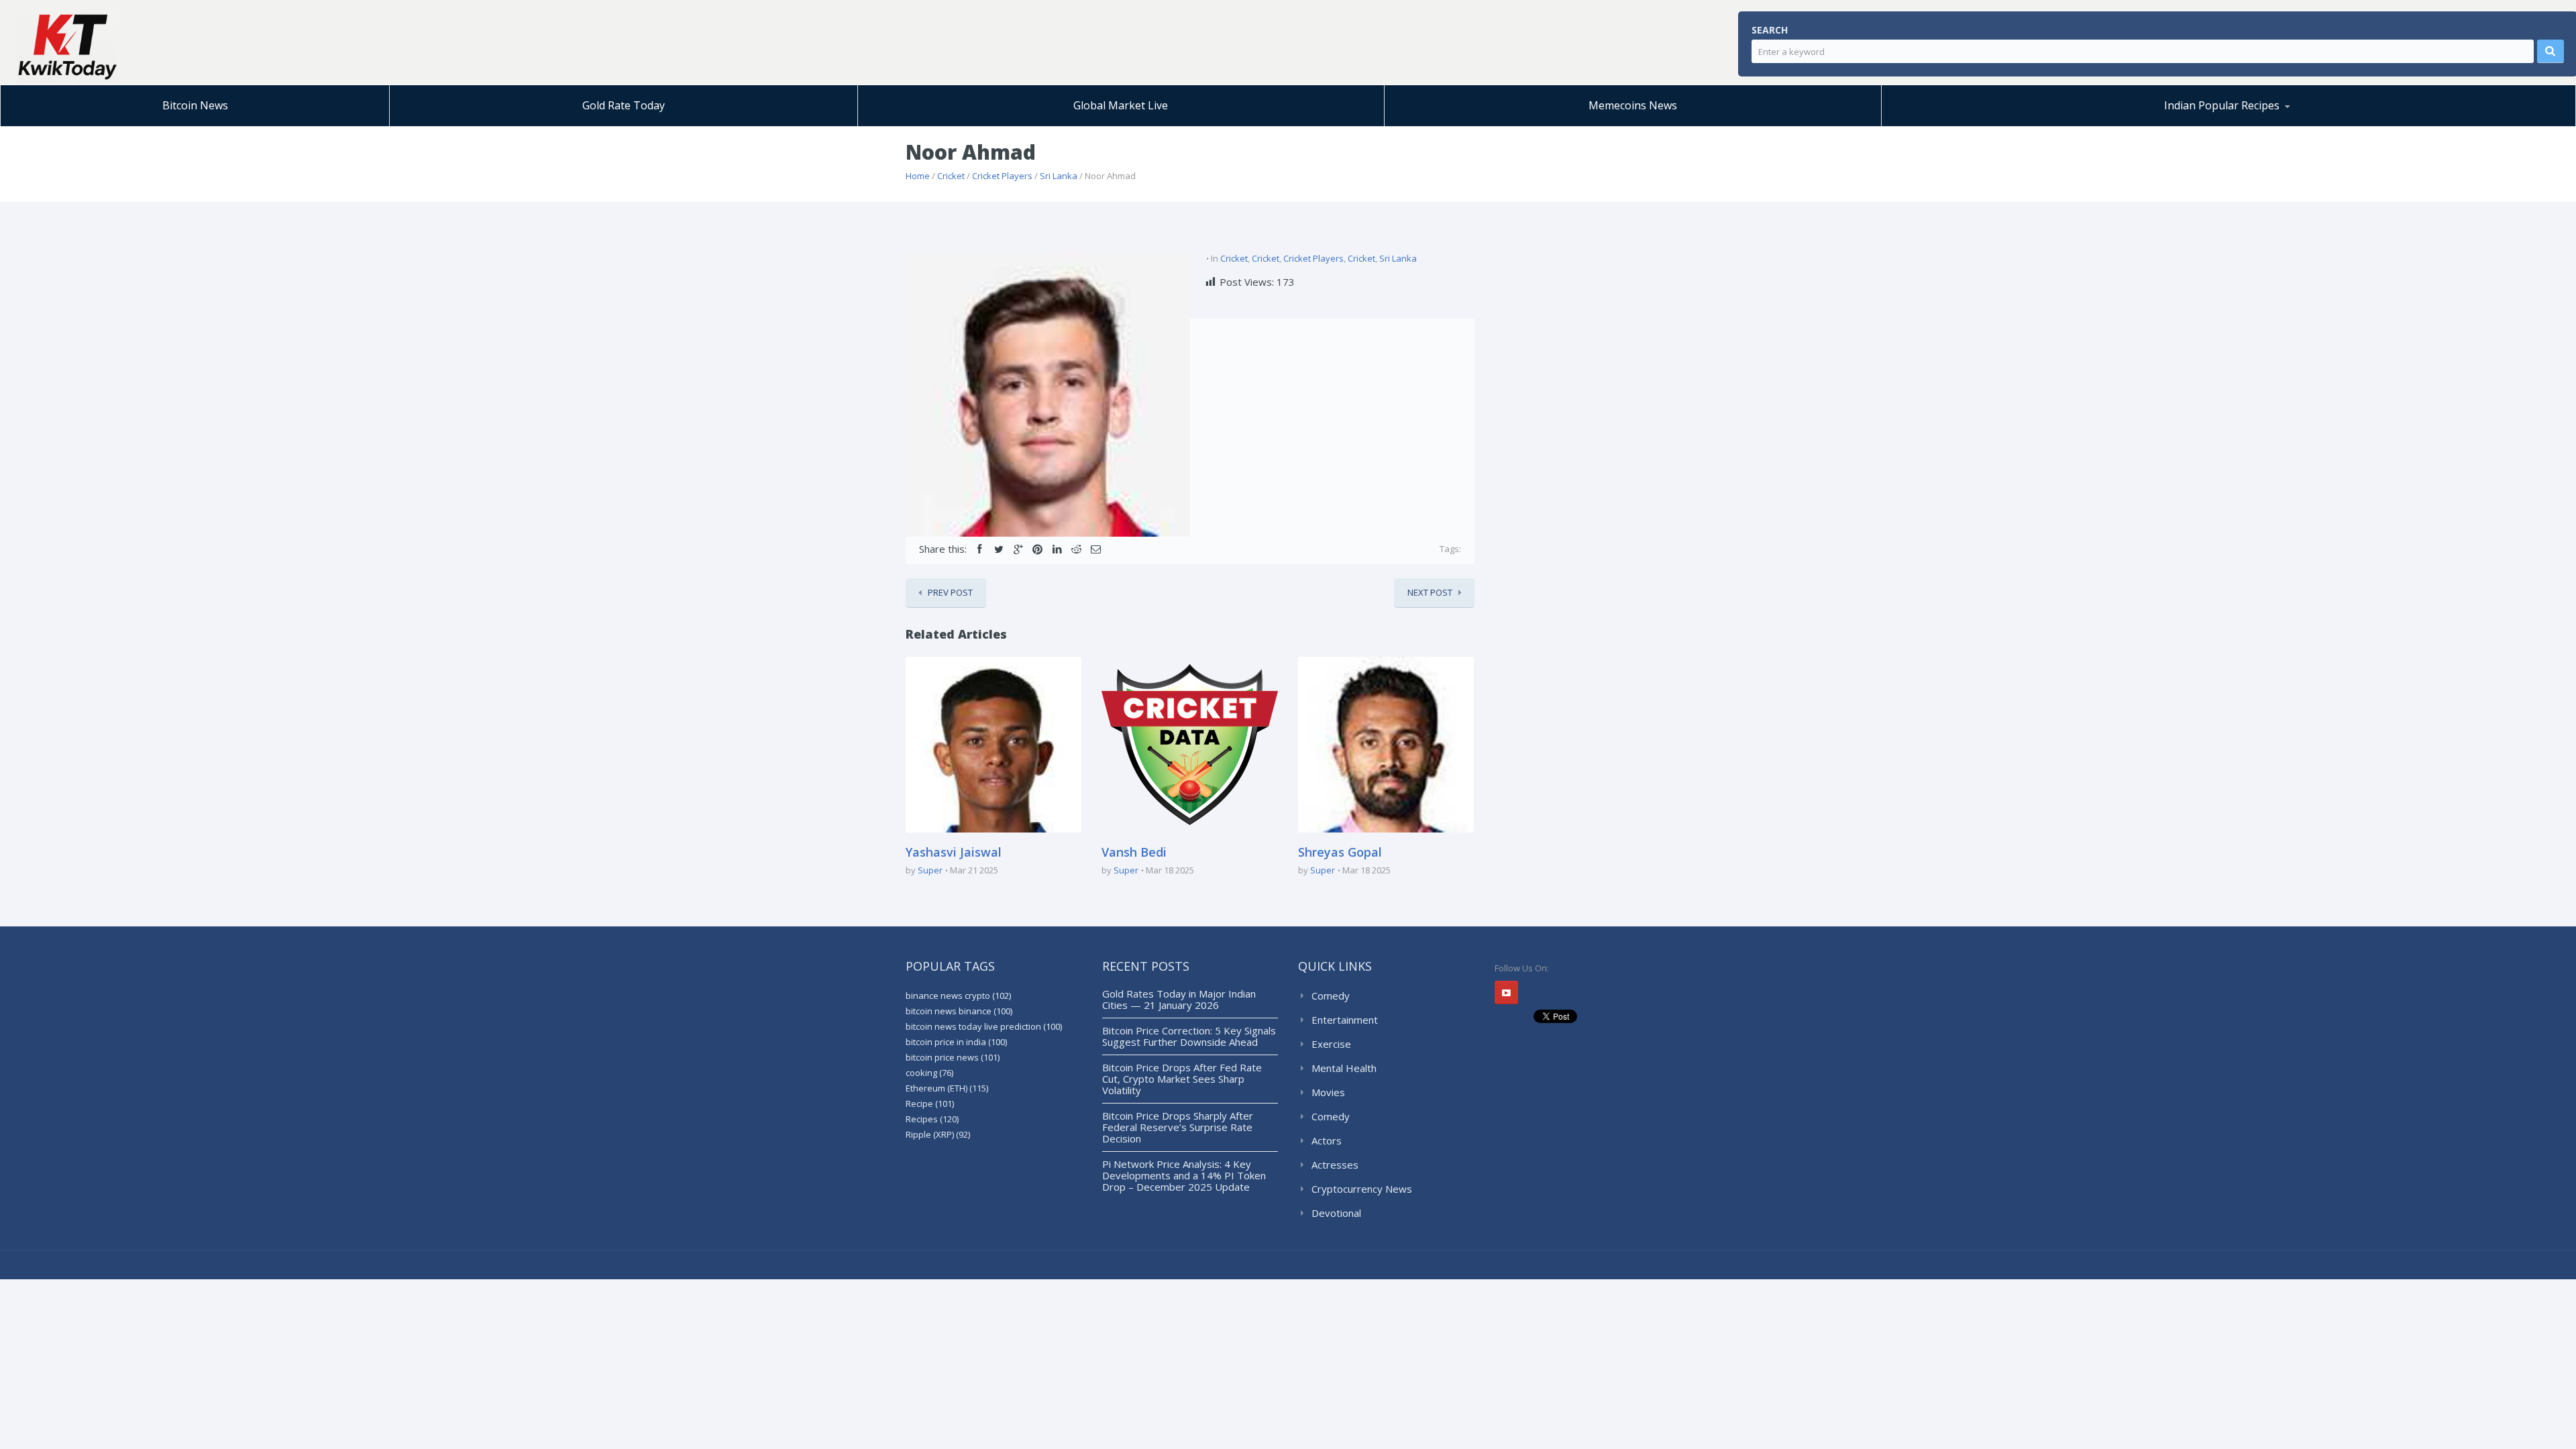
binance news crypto (958, 996)
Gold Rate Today (624, 105)
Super (930, 870)
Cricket (951, 176)
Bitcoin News (195, 105)
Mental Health (1344, 1068)
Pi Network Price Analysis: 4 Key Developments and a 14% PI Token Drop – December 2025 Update (1184, 1175)
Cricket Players (1002, 176)
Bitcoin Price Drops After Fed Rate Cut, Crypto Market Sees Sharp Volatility (1182, 1079)
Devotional (1336, 1213)
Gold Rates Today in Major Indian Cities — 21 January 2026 (1179, 999)
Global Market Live (1121, 105)
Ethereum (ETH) (947, 1088)
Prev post (950, 592)
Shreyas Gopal (1340, 852)
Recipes (932, 1119)
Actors (1327, 1140)
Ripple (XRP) (938, 1134)
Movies (1328, 1092)
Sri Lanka (1059, 176)
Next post (1430, 592)
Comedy (1331, 996)
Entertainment (1345, 1020)
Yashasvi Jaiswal (954, 852)
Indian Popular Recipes (2222, 105)
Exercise (1331, 1044)
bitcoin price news (953, 1057)
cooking (929, 1073)
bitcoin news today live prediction (984, 1026)
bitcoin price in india (956, 1042)
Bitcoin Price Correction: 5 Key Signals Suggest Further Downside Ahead (1189, 1036)
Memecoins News (1633, 105)
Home (918, 176)
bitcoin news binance (959, 1011)
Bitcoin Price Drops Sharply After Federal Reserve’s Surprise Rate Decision (1178, 1127)
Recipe (930, 1104)
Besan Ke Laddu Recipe (1982, 124)
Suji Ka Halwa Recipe (1954, 126)
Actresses (1335, 1165)
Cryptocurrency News (1362, 1189)
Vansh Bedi (1134, 852)
